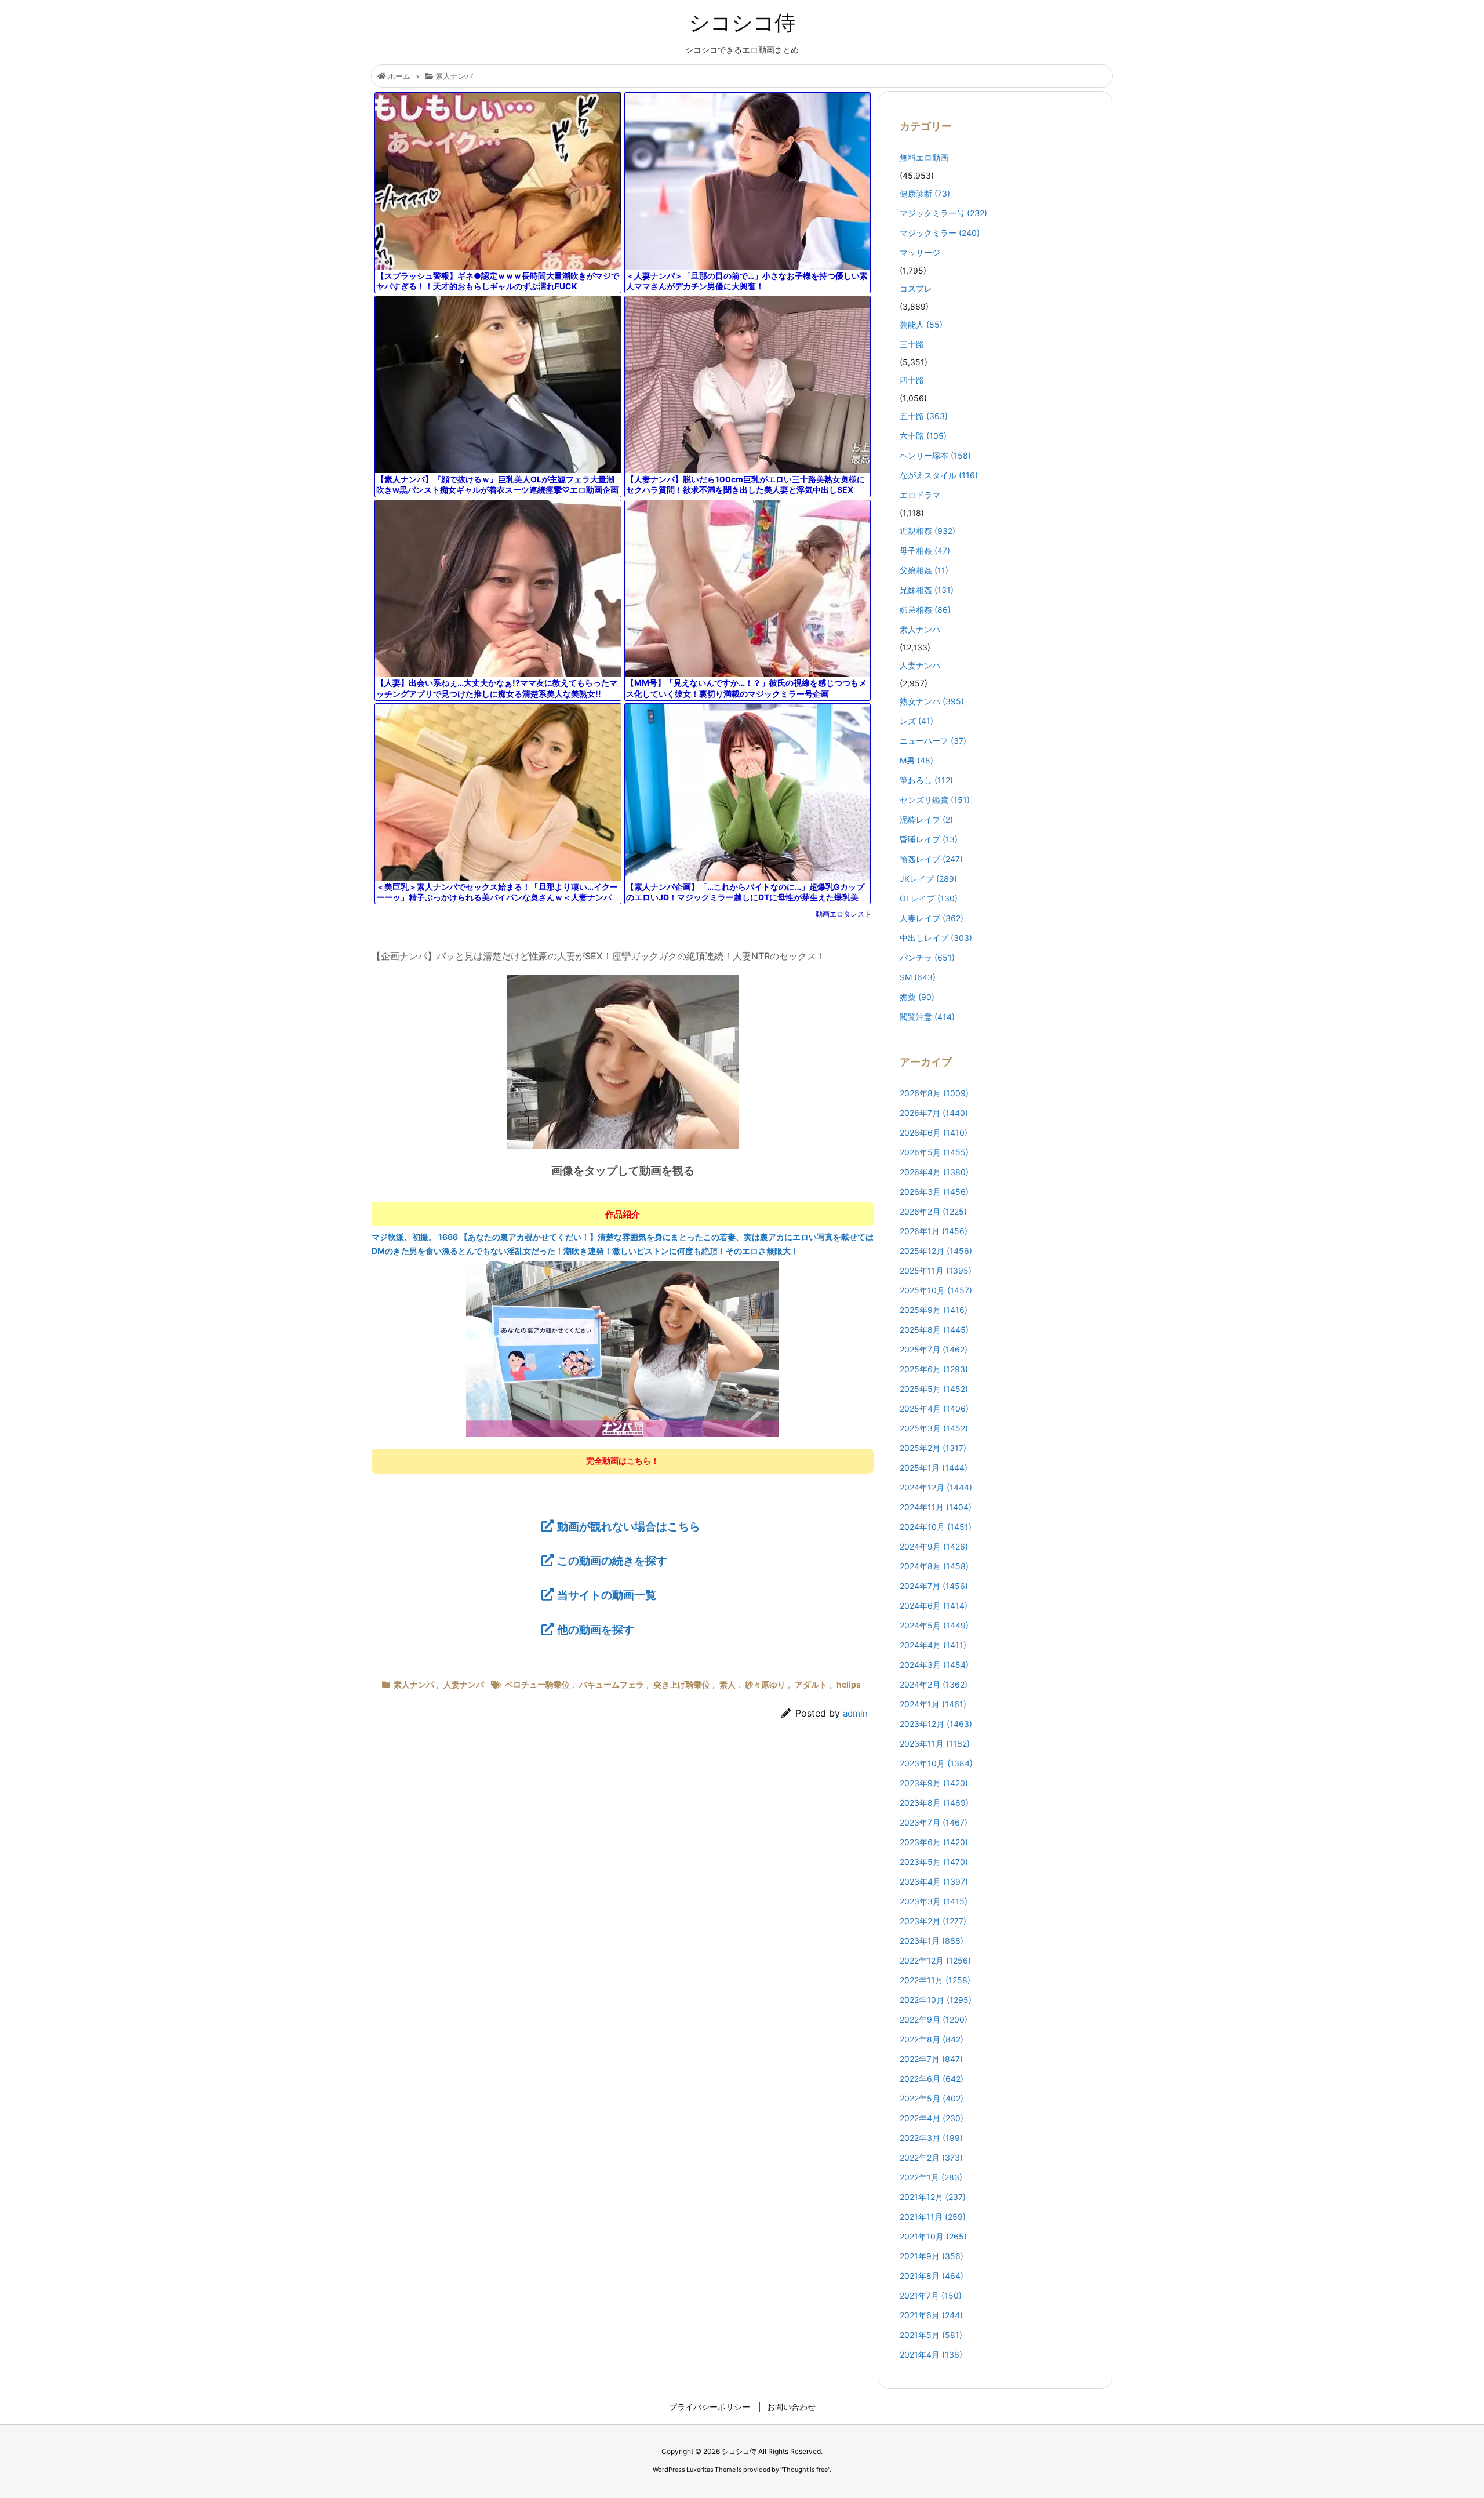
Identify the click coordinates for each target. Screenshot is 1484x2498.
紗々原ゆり (765, 1684)
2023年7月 (934, 1822)
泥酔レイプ (926, 819)
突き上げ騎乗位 (682, 1684)
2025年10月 (936, 1290)
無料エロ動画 (924, 157)
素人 (728, 1684)
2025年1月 (934, 1468)
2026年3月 (934, 1192)
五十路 (924, 416)
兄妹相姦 (927, 590)
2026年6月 (934, 1132)
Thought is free (805, 2470)
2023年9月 (934, 1783)
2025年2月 (933, 1448)
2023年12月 (936, 1724)
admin (855, 1713)
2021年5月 (931, 2335)
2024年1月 (933, 1704)
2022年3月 (931, 2138)
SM (918, 977)
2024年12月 (936, 1487)
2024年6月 (934, 1606)
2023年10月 (936, 1763)
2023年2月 (933, 1921)
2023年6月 (934, 1842)
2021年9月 (932, 2256)
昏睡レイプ (929, 839)
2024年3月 (934, 1665)
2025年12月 (936, 1251)
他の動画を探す (596, 1630)
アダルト (811, 1684)
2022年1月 (931, 2177)
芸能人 (921, 324)
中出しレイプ (936, 938)
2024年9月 (934, 1546)
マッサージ (920, 252)
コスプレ (916, 288)
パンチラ (927, 957)
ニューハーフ (933, 741)
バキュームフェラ (612, 1684)
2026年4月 (934, 1172)
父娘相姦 (924, 570)
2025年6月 (934, 1369)
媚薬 (917, 997)
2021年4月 (931, 2355)
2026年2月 (933, 1211)
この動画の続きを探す (612, 1561)
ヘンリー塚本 (935, 455)
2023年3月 (934, 1901)
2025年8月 (934, 1330)
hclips (849, 1684)
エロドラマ (920, 495)
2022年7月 (931, 2059)
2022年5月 (932, 2098)
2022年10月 (936, 2000)
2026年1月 (934, 1231)
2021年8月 (932, 2276)
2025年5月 (934, 1389)
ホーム (399, 76)
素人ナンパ (454, 76)
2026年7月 (934, 1113)
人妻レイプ (932, 918)
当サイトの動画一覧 (607, 1595)
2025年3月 (934, 1428)
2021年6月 (931, 2315)
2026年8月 (934, 1093)
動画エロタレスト (843, 914)
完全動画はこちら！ (623, 1461)
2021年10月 (933, 2236)
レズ (916, 721)
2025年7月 (934, 1349)
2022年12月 (935, 1960)
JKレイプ (928, 879)
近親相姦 (927, 531)
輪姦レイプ (931, 859)
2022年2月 (931, 2157)
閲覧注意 (927, 1017)
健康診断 (925, 193)
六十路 (923, 436)
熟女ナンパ (932, 701)
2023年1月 (932, 1941)
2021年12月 (933, 2197)
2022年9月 (934, 2019)
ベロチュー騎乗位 (537, 1684)
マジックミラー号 (943, 213)
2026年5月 (934, 1152)
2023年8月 (934, 1803)
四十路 (912, 380)
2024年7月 (934, 1586)
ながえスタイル (939, 475)
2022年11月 (935, 1980)
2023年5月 (934, 1862)
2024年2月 (934, 1684)
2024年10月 (936, 1527)
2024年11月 (936, 1507)
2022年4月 (932, 2118)
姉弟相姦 (925, 610)
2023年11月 (935, 1743)
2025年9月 (934, 1310)
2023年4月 (934, 1881)
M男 (916, 760)
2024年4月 (933, 1645)
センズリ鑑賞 (935, 800)
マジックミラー (940, 233)
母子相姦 (925, 550)
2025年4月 (934, 1408)
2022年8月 (932, 2039)
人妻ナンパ (464, 1684)
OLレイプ (929, 898)
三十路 (912, 344)
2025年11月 (936, 1270)
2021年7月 (931, 2295)
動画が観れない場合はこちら (629, 1526)
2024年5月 (934, 1625)
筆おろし (926, 780)
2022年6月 (932, 2079)
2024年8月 (934, 1566)
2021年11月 (933, 2217)
